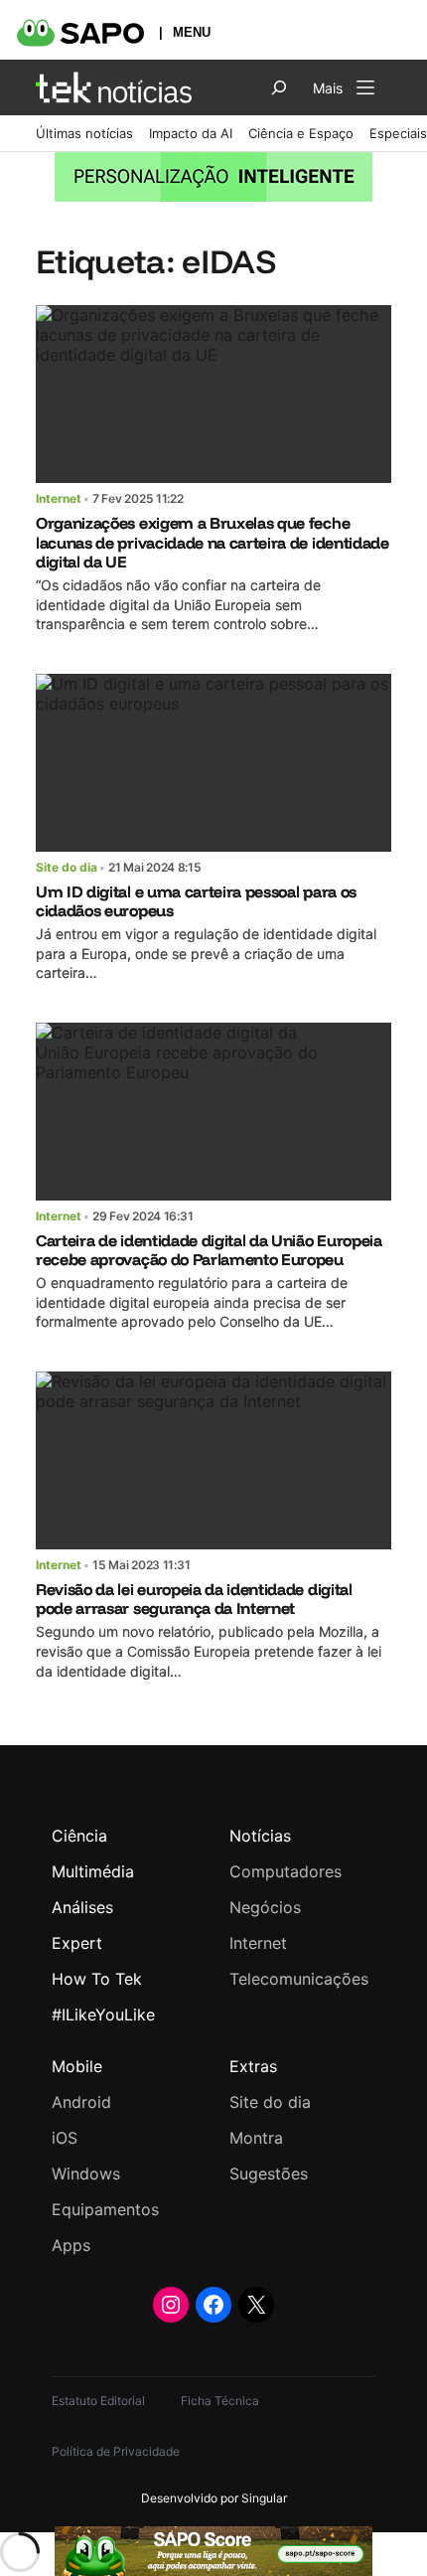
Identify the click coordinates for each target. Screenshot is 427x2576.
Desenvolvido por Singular (214, 2498)
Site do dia (67, 867)
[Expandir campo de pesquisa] (279, 87)
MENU (192, 32)
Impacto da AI (191, 133)
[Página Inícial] (114, 87)
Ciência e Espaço (301, 133)
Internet (59, 498)
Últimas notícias (84, 133)
